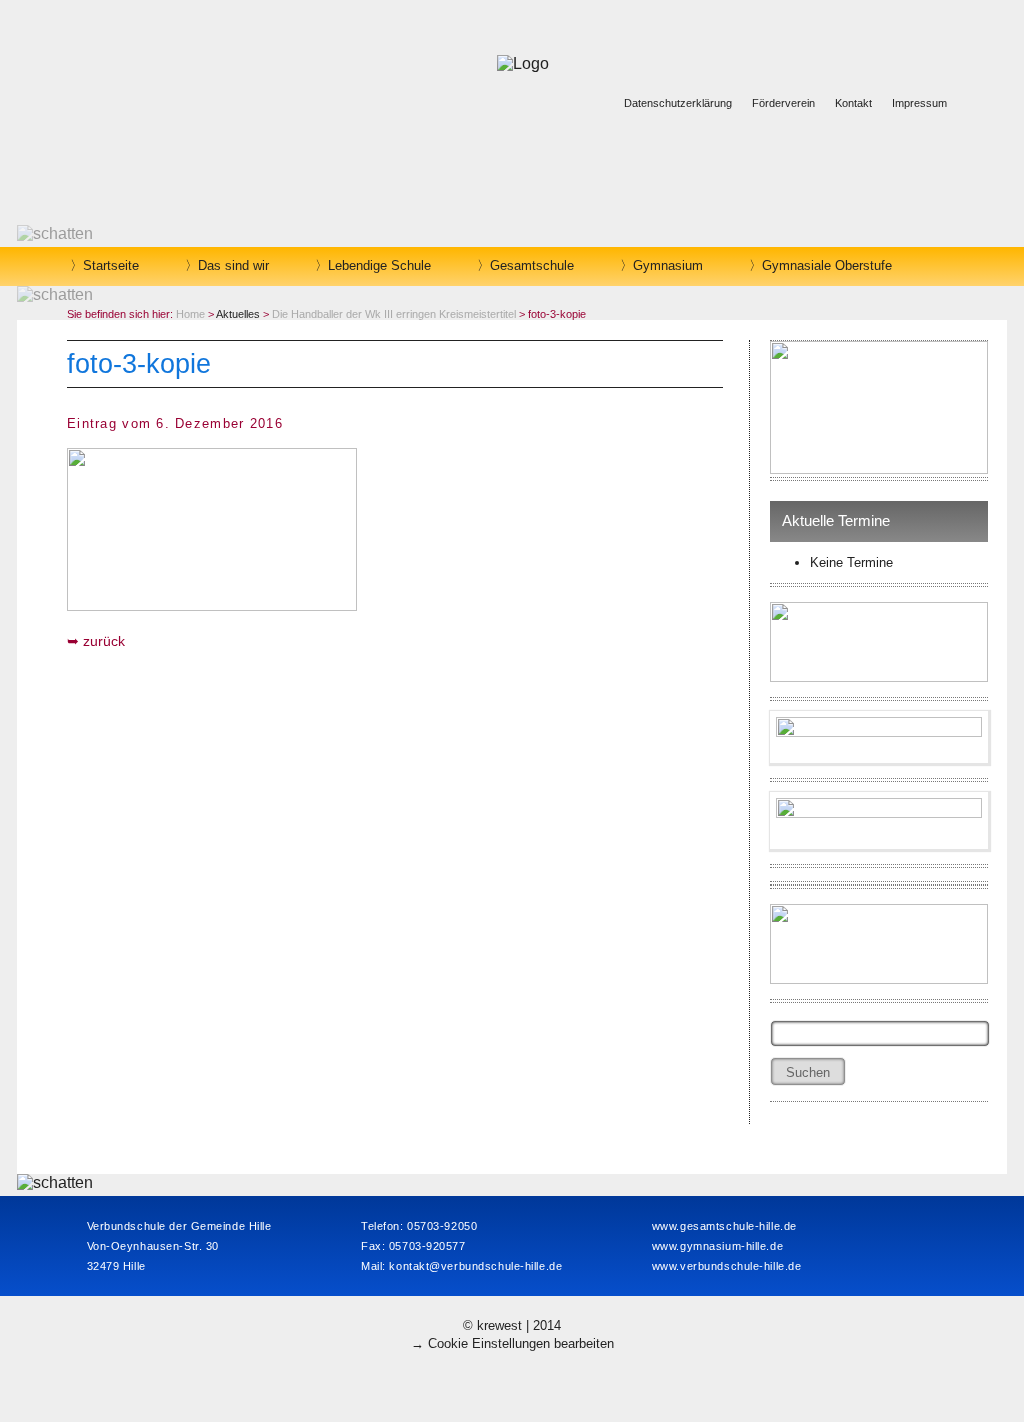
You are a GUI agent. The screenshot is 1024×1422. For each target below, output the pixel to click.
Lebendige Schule (379, 265)
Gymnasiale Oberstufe (827, 265)
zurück (104, 641)
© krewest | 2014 (512, 1325)
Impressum (919, 103)
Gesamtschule (532, 265)
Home (190, 314)
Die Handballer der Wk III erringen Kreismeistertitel (394, 314)
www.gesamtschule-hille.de (724, 1226)
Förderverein (783, 103)
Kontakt (853, 103)
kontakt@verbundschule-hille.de (475, 1266)
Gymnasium (668, 265)
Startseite (111, 265)
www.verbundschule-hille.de (727, 1266)
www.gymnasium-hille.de (717, 1246)
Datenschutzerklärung (678, 103)
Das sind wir (233, 265)
